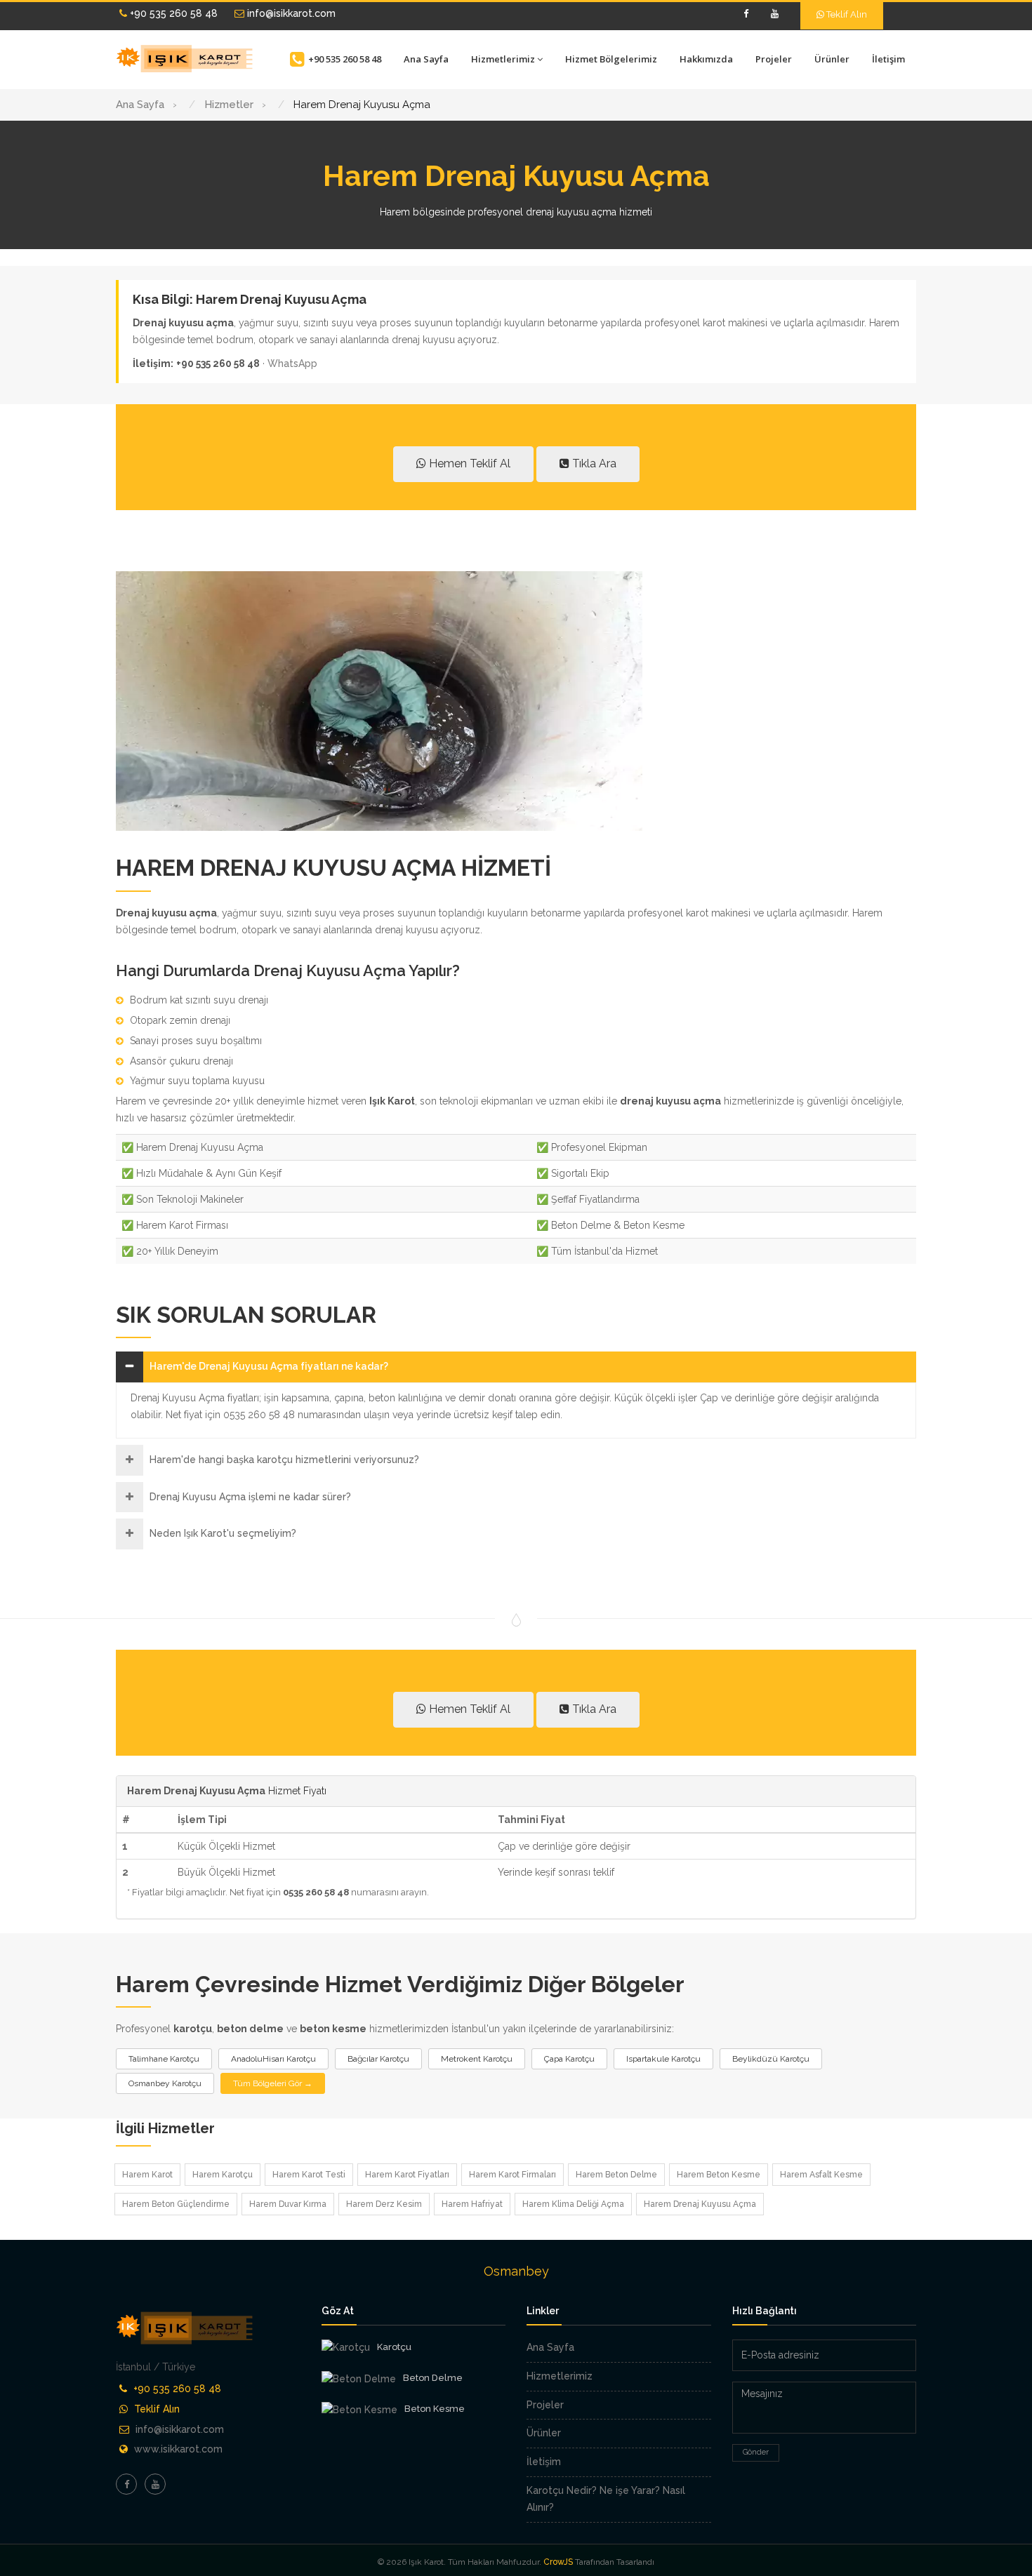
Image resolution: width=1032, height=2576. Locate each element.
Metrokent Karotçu (477, 2059)
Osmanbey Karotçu (165, 2083)
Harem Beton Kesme (719, 2175)
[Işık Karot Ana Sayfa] (186, 59)
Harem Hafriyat (472, 2204)
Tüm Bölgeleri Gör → (273, 2083)
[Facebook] (746, 14)
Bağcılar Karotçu (378, 2059)
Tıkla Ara (593, 463)
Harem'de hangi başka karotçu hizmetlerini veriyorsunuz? (284, 1460)
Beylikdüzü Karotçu (771, 2059)
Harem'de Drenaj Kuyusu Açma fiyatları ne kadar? (269, 1366)
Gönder (756, 2452)
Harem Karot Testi (309, 2175)
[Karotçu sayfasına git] (346, 2348)
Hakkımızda (706, 59)
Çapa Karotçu (569, 2059)
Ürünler (832, 59)
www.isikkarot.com (178, 2449)
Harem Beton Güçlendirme (176, 2204)
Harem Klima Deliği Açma (573, 2204)
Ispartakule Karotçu (663, 2059)
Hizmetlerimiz (503, 59)
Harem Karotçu (223, 2175)
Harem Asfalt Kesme (821, 2175)
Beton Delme (433, 2378)
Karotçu (394, 2347)
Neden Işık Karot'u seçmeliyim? (223, 1533)
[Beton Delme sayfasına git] (359, 2379)
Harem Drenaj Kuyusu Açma (700, 2204)
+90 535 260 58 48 (172, 13)
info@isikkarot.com (290, 13)
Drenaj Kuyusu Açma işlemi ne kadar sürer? (250, 1497)
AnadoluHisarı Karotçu (273, 2059)
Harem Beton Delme (616, 2175)
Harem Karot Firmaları (512, 2175)
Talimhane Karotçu (164, 2059)
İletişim (888, 59)
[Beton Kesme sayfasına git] (359, 2410)
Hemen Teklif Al (468, 463)
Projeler (774, 59)
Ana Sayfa (426, 59)
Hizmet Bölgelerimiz (611, 59)
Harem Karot (147, 2175)
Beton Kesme (435, 2409)
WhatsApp (292, 363)
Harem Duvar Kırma (288, 2204)
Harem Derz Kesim (384, 2204)
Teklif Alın (846, 14)
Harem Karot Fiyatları (407, 2175)
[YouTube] (774, 14)
